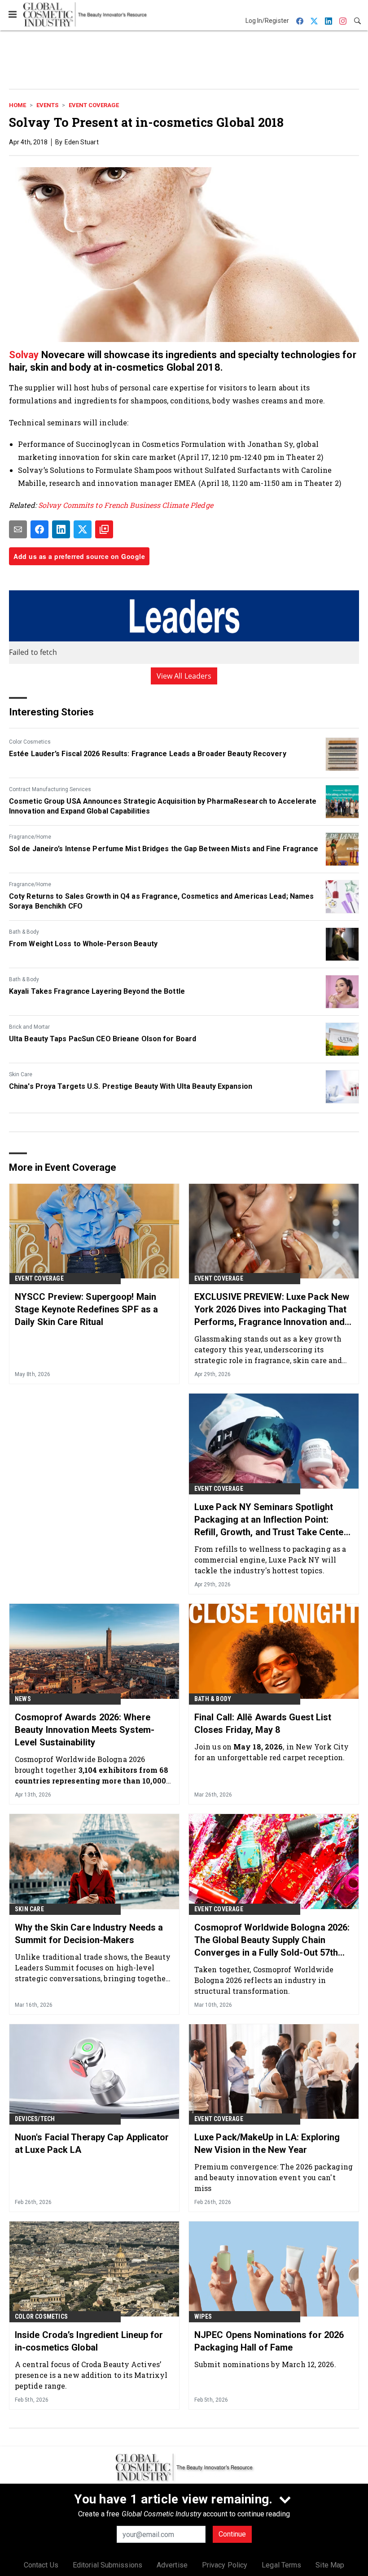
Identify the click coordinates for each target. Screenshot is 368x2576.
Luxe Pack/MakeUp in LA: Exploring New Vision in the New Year (267, 2143)
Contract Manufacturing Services (50, 789)
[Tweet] (83, 529)
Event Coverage (94, 105)
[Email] (18, 529)
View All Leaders (184, 676)
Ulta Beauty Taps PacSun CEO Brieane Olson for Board (103, 1039)
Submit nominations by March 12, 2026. (265, 2364)
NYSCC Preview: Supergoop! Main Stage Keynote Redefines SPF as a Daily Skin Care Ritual (86, 1309)
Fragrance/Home (30, 837)
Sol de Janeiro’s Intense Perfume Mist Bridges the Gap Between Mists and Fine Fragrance (164, 849)
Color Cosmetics (30, 742)
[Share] (39, 529)
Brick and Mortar (29, 1027)
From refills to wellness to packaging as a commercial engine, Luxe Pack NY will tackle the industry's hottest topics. (270, 1560)
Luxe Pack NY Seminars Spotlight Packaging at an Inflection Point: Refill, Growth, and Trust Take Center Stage (271, 1520)
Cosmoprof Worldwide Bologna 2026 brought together (92, 1770)
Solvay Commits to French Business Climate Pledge (126, 505)
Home (18, 105)
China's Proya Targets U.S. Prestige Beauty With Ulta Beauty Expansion (131, 1086)
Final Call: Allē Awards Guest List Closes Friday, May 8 (263, 1723)
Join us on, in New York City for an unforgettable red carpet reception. (272, 1752)
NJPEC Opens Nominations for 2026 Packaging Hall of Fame (269, 2341)
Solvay (25, 355)
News (23, 1699)
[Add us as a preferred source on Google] (104, 529)
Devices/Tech (35, 2119)
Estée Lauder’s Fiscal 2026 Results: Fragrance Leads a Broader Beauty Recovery (148, 754)
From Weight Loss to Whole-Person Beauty (83, 944)
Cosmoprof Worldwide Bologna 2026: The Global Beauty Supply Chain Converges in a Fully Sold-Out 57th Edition (272, 1940)
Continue (232, 2534)
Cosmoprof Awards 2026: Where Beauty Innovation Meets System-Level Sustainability (85, 1730)
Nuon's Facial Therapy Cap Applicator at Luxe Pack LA (92, 2143)
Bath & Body (24, 932)
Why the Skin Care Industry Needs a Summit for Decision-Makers (89, 1934)
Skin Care (21, 1074)
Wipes (203, 2316)
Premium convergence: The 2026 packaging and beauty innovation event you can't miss (274, 2177)
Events (47, 105)
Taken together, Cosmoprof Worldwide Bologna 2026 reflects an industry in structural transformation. (264, 1980)
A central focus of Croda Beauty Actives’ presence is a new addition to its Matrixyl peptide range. (91, 2375)
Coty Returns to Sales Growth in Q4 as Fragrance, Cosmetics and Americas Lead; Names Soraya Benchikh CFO (161, 901)
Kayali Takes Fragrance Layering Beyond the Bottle (97, 991)
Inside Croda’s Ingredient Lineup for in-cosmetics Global (89, 2341)
